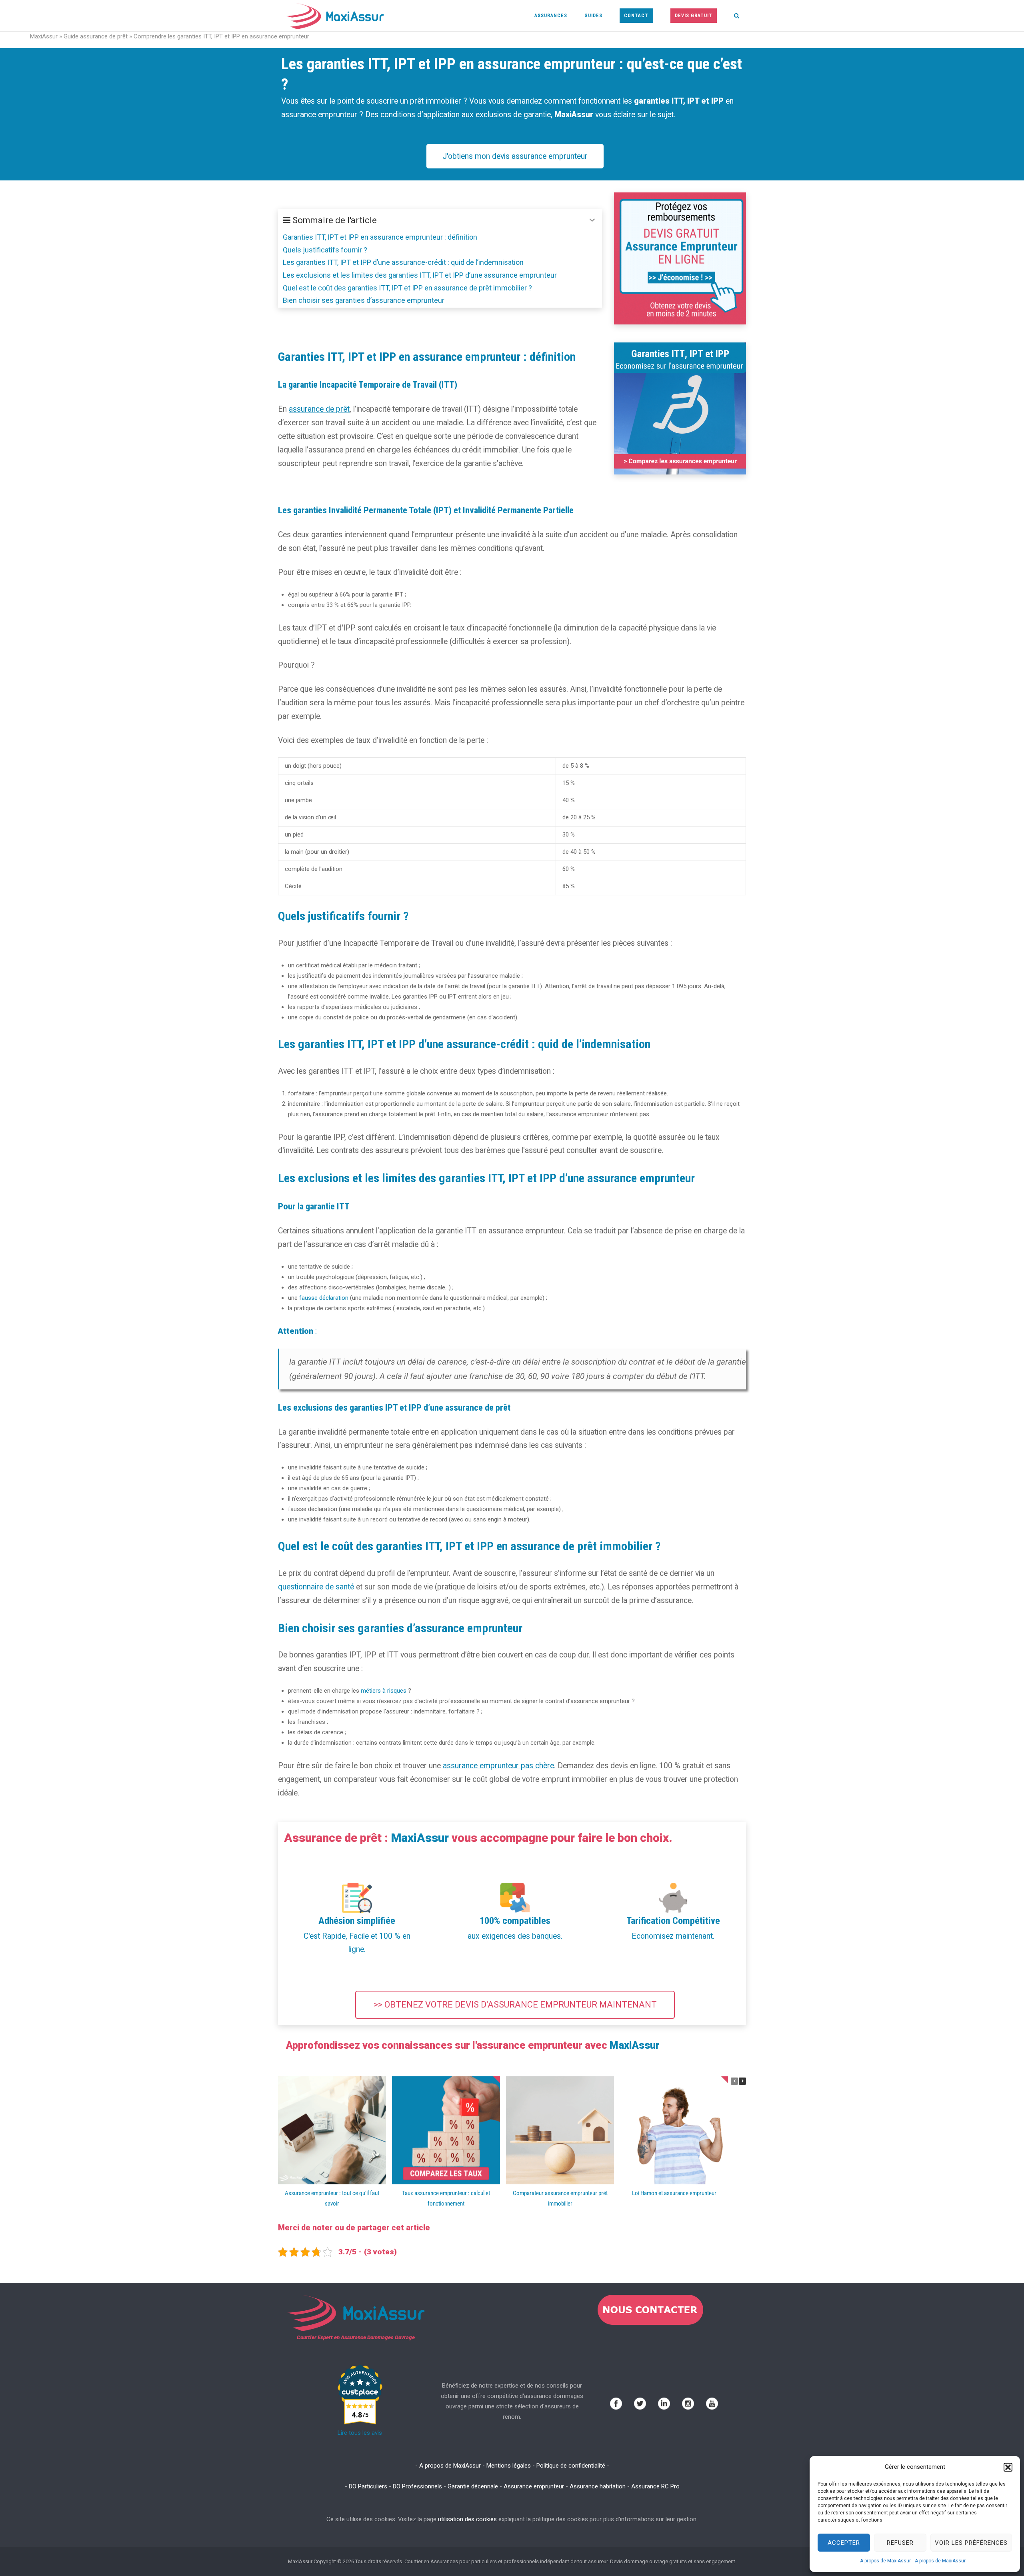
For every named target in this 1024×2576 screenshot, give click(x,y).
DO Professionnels (417, 2486)
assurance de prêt (319, 409)
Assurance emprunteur (534, 2486)
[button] (1008, 2467)
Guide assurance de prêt (96, 36)
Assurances (551, 16)
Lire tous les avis (360, 2433)
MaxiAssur (44, 36)
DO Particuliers (368, 2486)
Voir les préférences (971, 2543)
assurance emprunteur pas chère (498, 1766)
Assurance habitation (598, 2486)
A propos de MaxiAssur (885, 2561)
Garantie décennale (473, 2486)
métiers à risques (384, 1691)
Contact (636, 16)
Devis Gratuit (694, 16)
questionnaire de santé (316, 1587)
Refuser (900, 2543)
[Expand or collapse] (592, 220)
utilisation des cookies (467, 2519)
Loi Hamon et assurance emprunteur (674, 2193)
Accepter (844, 2543)
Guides (593, 16)
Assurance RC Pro (655, 2486)
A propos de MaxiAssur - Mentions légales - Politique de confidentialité (512, 2466)
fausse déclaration (324, 1298)
